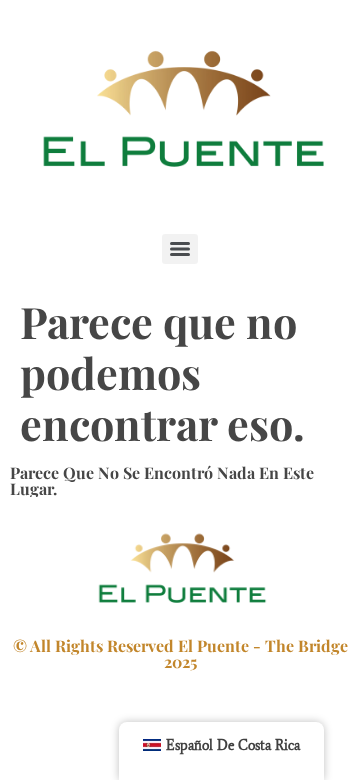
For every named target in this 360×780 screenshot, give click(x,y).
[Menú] (180, 249)
